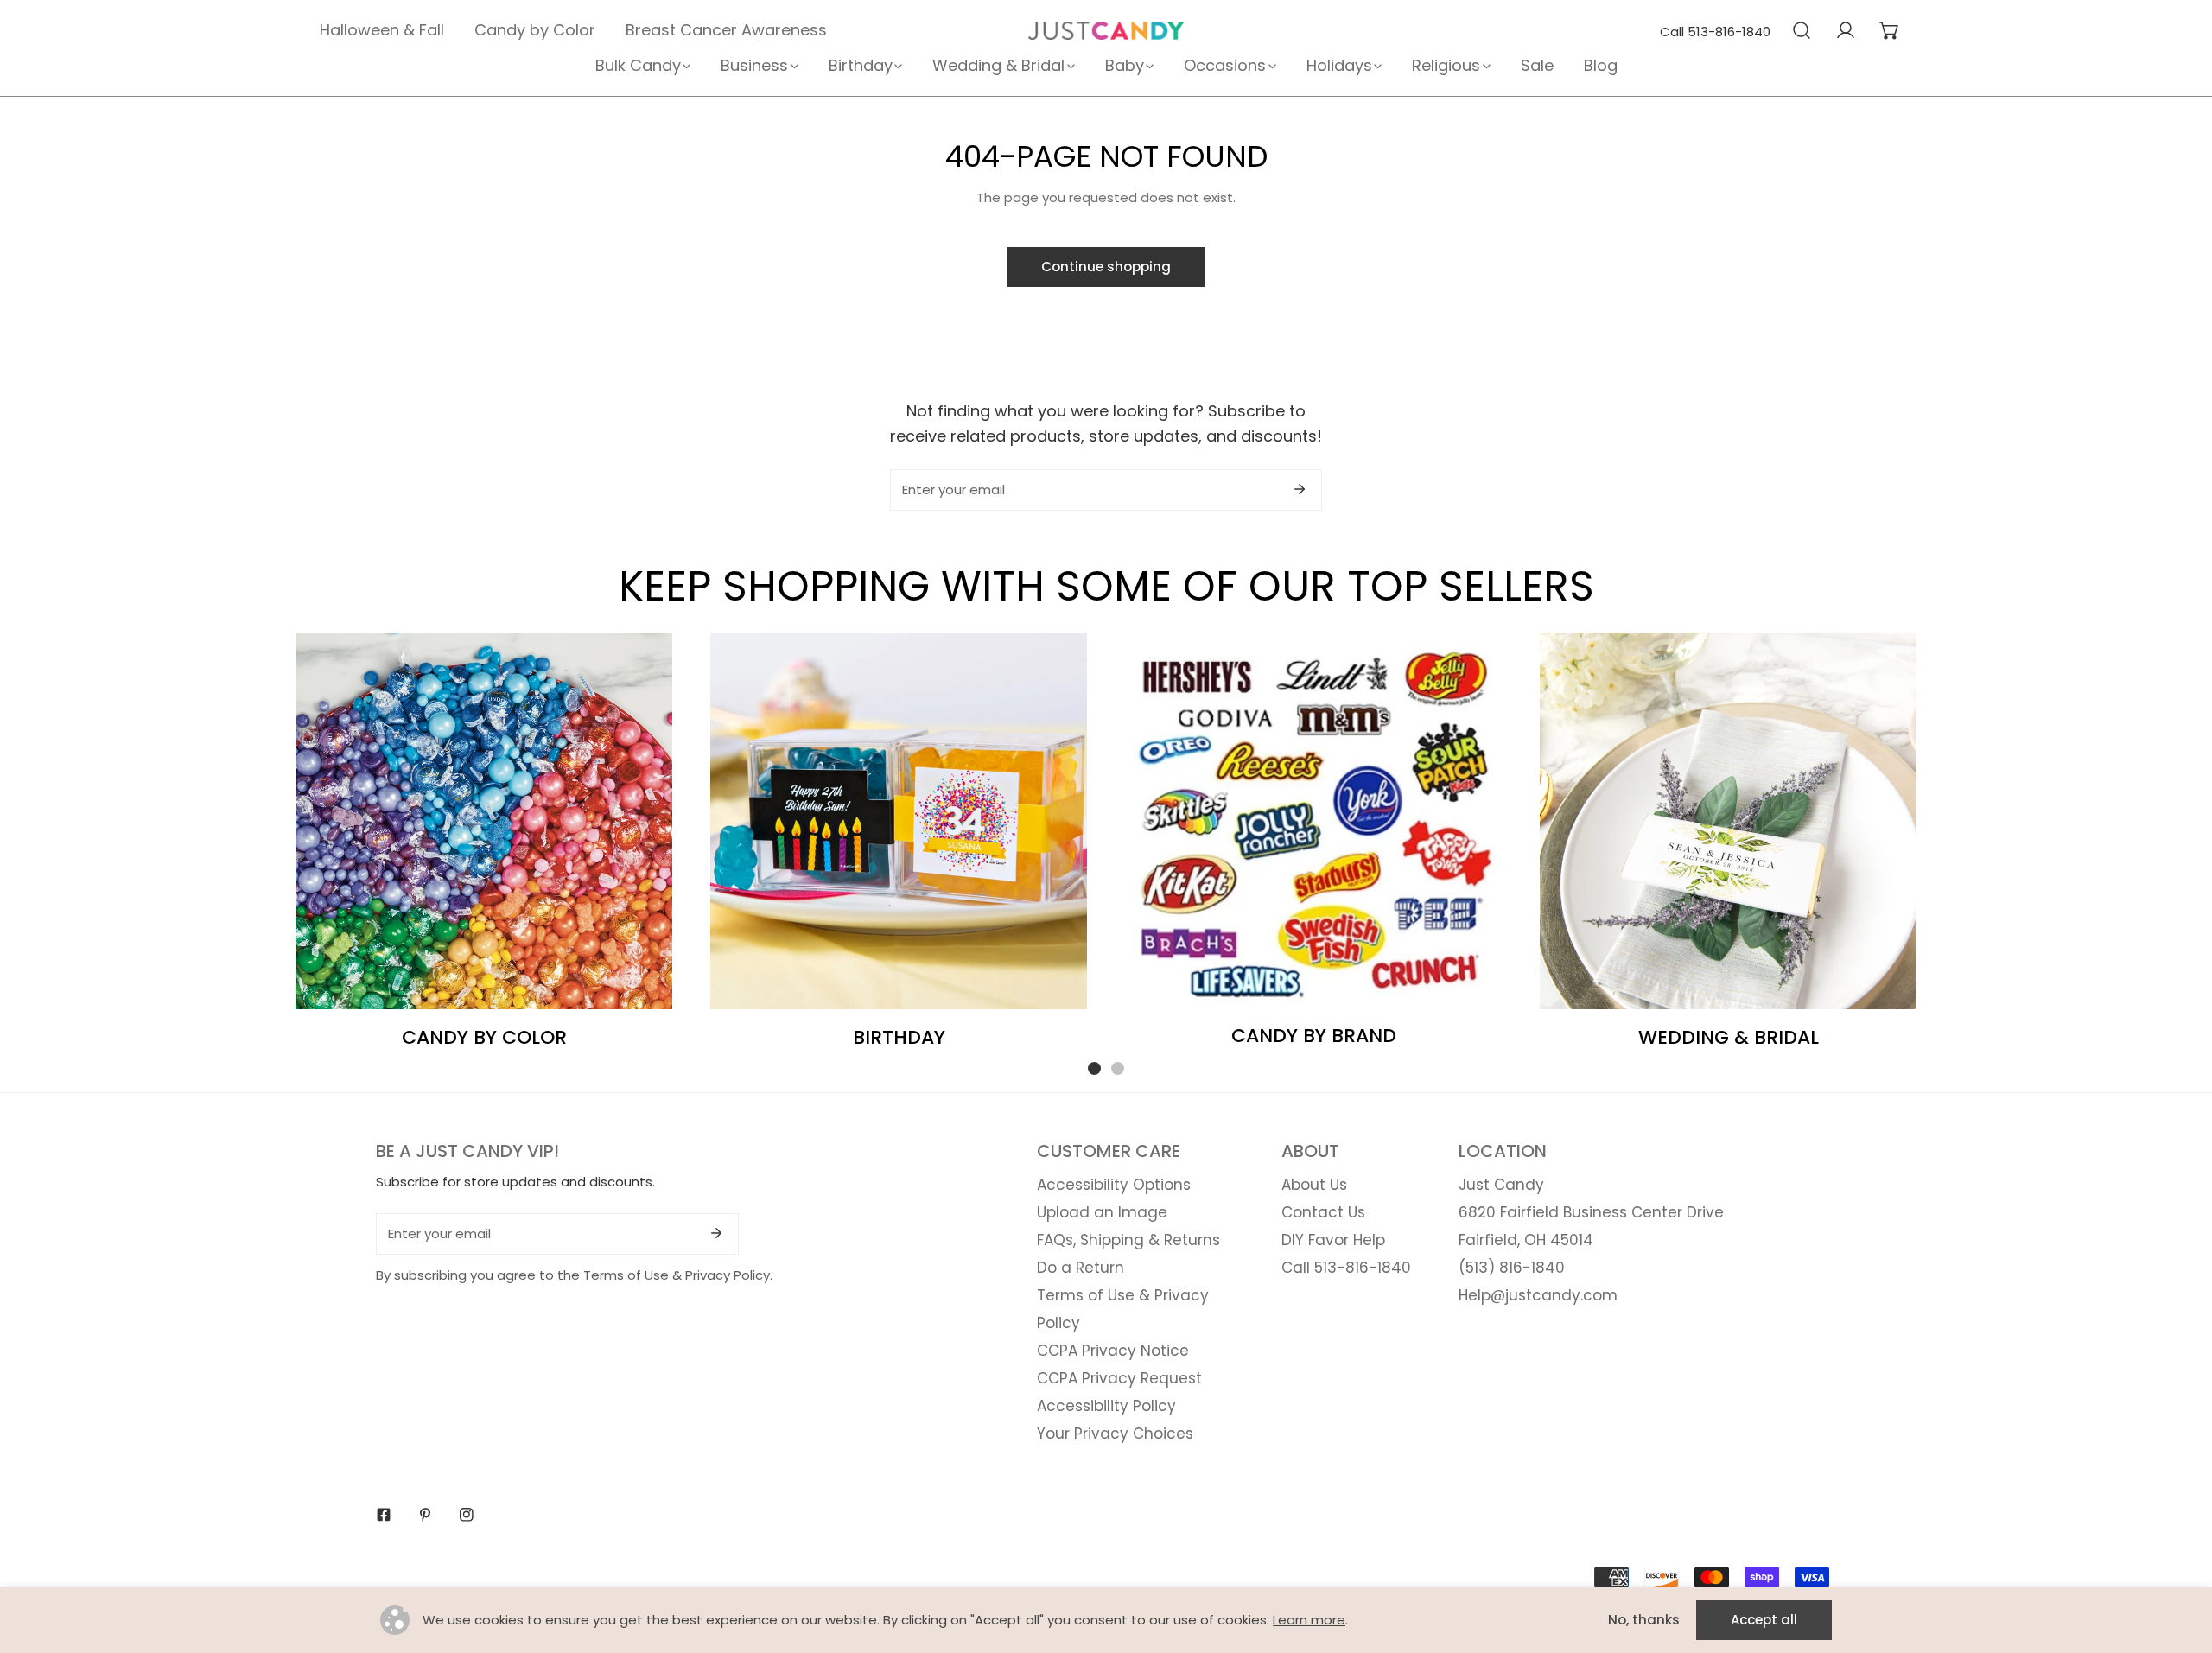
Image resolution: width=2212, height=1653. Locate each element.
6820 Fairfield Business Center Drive (1591, 1212)
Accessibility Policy (1106, 1406)
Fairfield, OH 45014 (1526, 1240)
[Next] (1971, 839)
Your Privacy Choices (1115, 1434)
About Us (1314, 1185)
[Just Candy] (1106, 31)
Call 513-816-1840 (1715, 32)
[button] (1889, 30)
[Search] (1801, 30)
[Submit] (1300, 489)
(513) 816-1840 (1512, 1268)
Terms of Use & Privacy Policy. (678, 1275)
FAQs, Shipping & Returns (1128, 1240)
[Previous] (241, 839)
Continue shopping (1106, 267)
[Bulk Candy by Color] (484, 821)
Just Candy (1501, 1185)
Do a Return (1081, 1268)
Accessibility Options (1114, 1185)
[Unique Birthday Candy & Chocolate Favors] (899, 821)
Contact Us (1323, 1212)
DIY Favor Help (1333, 1240)
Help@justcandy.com (1538, 1295)
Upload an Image (1102, 1212)
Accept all (1764, 1620)
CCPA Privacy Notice (1113, 1351)
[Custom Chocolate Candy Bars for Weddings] (1728, 821)
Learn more (1309, 1620)
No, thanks (1644, 1620)
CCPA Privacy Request (1119, 1378)
